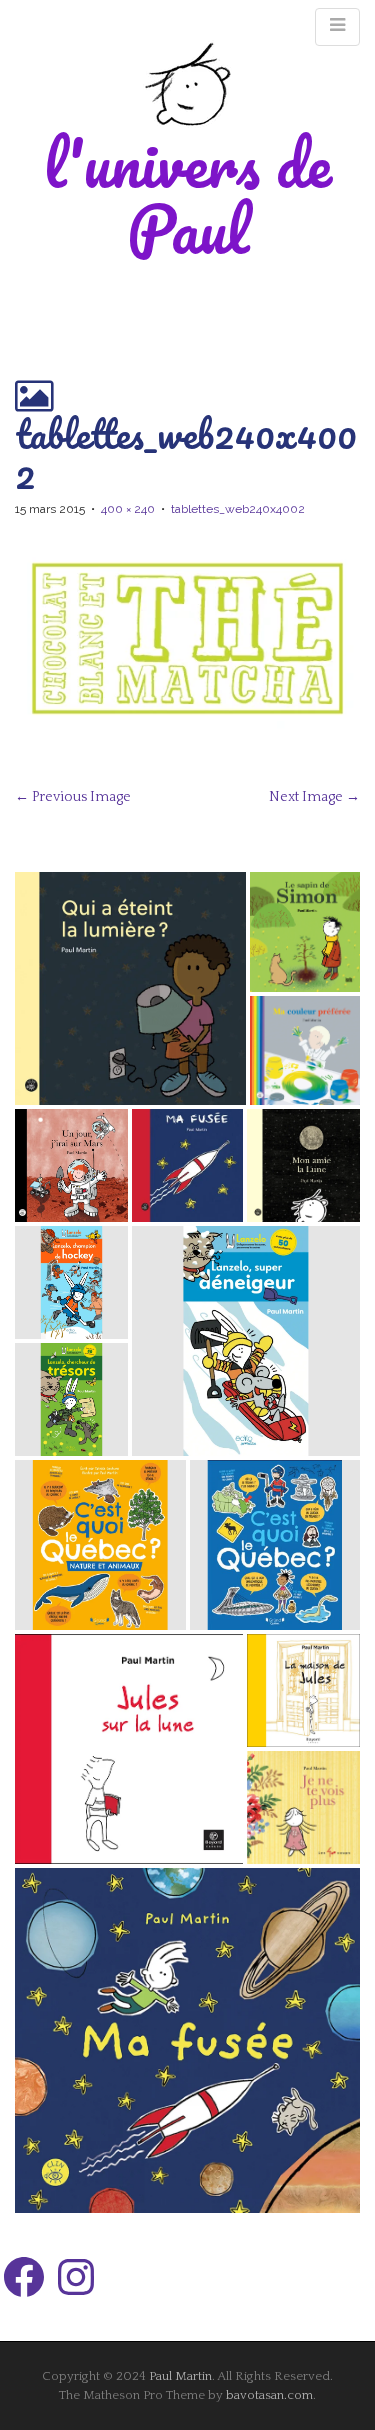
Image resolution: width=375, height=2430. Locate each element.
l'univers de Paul (188, 195)
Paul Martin (180, 2376)
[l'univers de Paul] (188, 84)
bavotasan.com (269, 2395)
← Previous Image (73, 797)
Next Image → (314, 797)
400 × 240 (128, 509)
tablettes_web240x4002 (238, 509)
